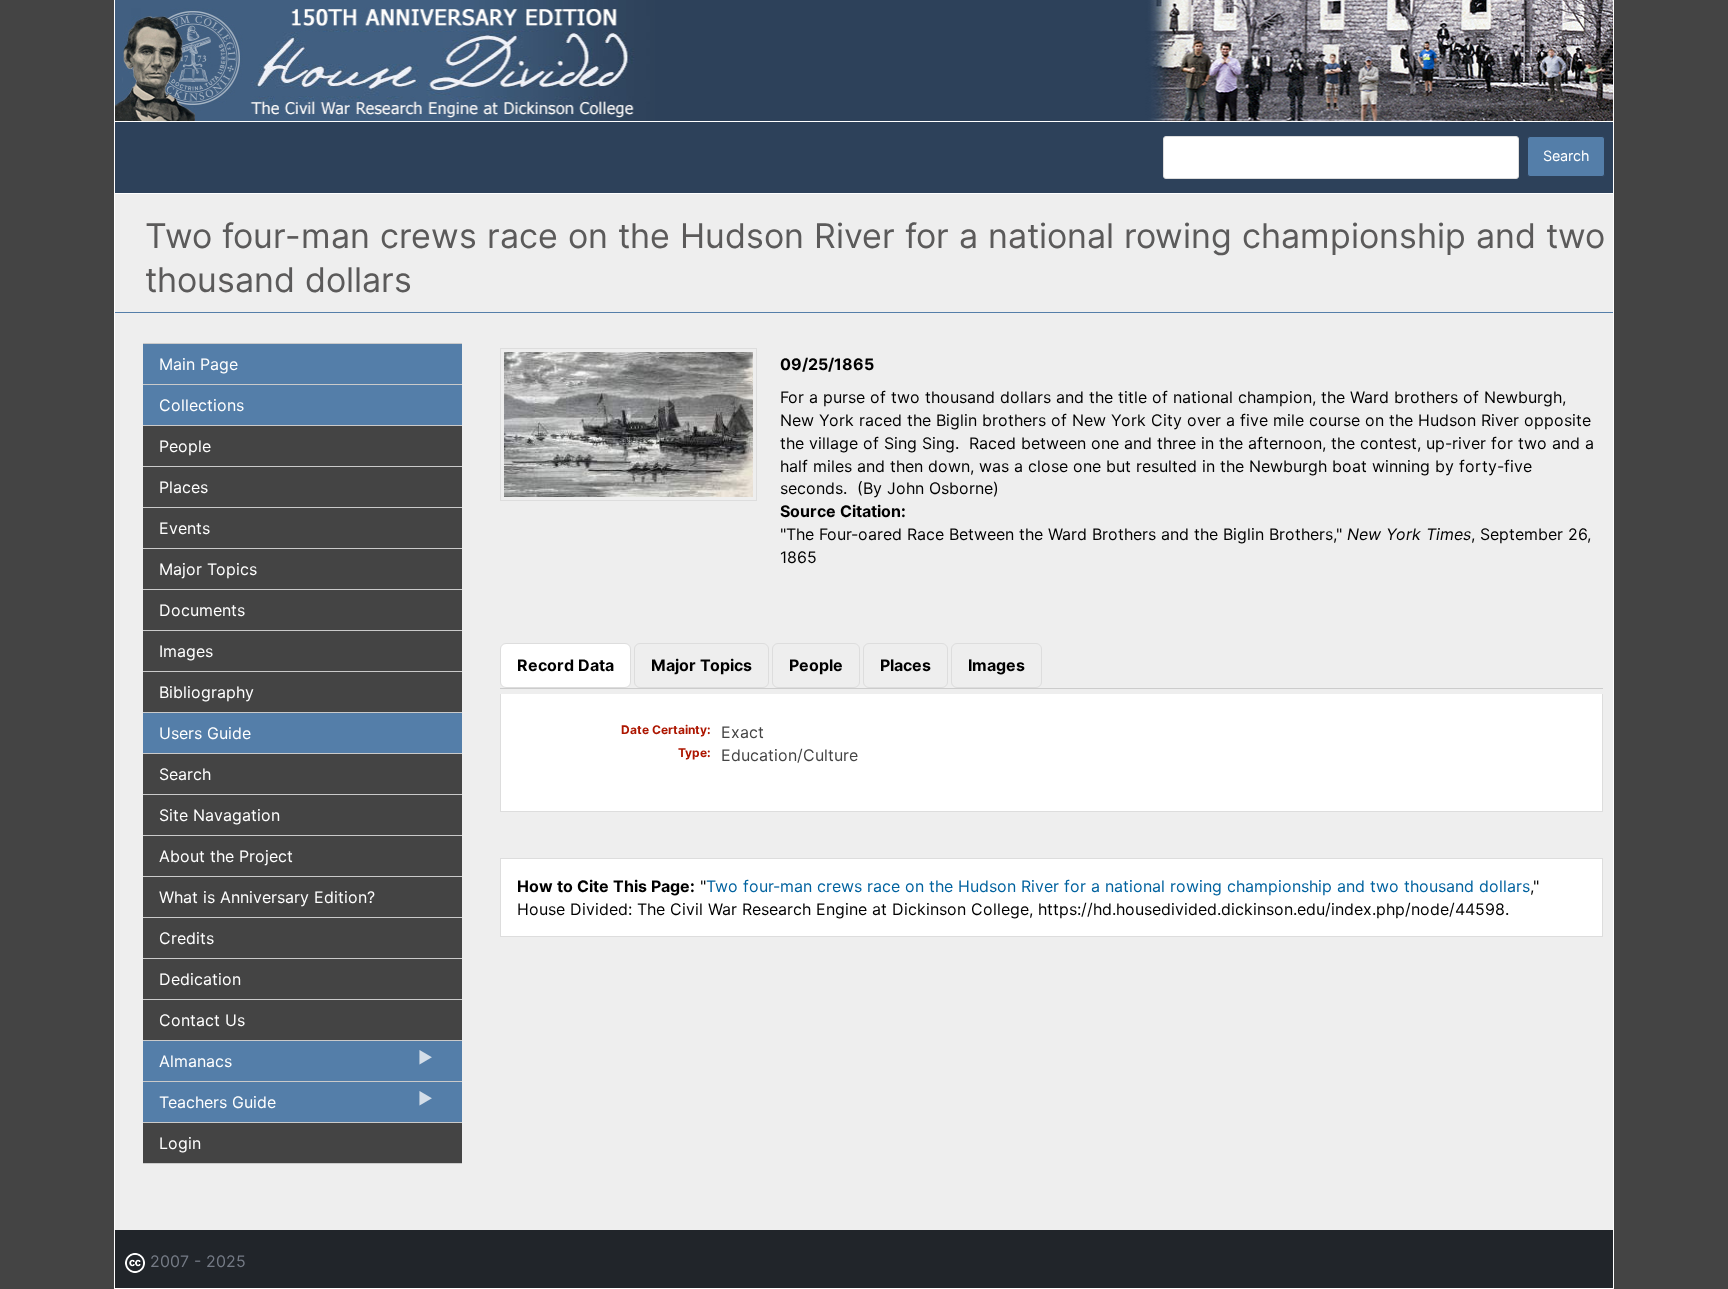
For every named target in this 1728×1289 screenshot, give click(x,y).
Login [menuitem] (180, 1143)
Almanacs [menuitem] (187, 1066)
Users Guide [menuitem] (205, 733)
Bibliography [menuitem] (206, 692)
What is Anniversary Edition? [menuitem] (267, 897)
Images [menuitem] (186, 651)
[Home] (864, 59)
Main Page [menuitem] (198, 364)
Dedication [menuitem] (200, 979)
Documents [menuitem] (202, 610)
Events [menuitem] (184, 528)
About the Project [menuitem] (226, 856)
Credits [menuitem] (186, 938)
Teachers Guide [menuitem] (209, 1107)
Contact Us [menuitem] (202, 1020)
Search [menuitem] (185, 774)
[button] (628, 495)
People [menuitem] (185, 446)
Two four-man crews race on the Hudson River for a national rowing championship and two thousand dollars (1118, 886)
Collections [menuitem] (201, 405)
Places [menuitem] (183, 487)
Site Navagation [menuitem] (219, 815)
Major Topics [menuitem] (208, 569)
